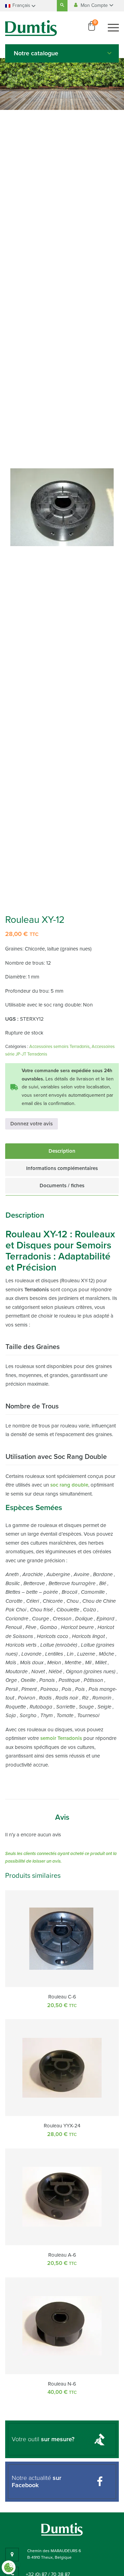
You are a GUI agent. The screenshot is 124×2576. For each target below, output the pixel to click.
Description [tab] (62, 1151)
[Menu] (113, 28)
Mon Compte (95, 5)
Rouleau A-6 (62, 2255)
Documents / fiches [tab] (62, 1186)
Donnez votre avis (32, 1124)
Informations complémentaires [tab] (62, 1168)
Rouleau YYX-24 (62, 2126)
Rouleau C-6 (62, 1997)
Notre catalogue (36, 53)
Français (21, 5)
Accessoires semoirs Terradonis (59, 1047)
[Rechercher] (62, 6)
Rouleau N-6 (62, 2384)
